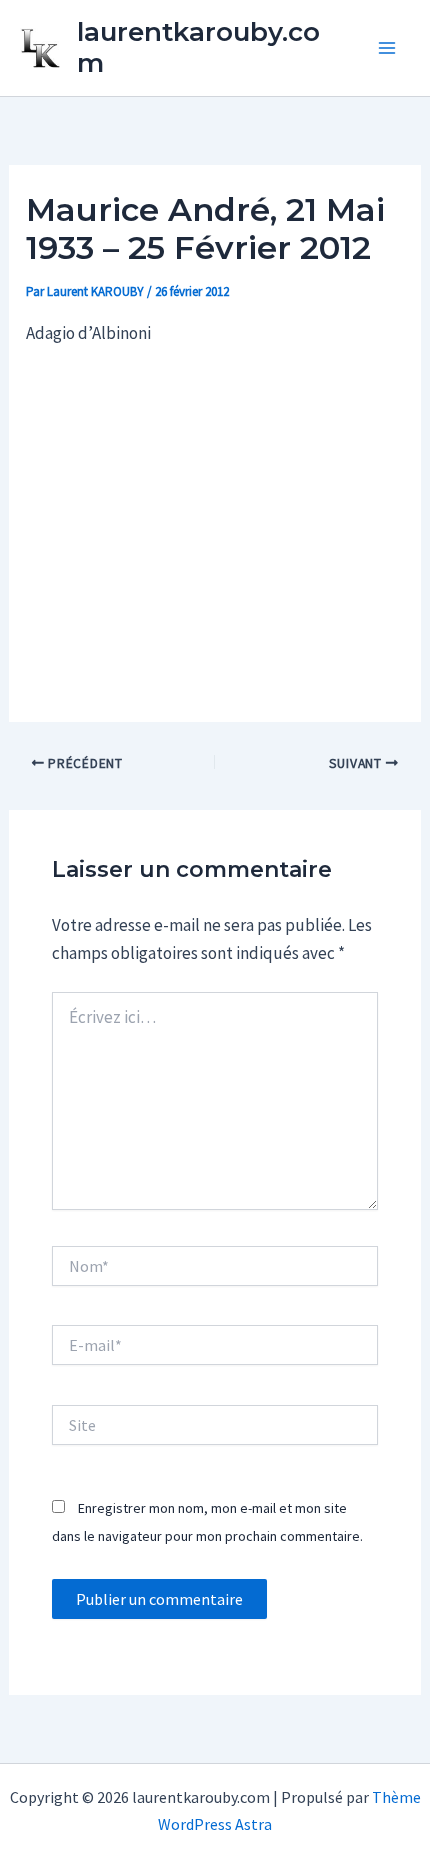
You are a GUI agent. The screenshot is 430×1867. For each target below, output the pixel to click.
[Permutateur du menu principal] (388, 48)
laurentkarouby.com (198, 47)
